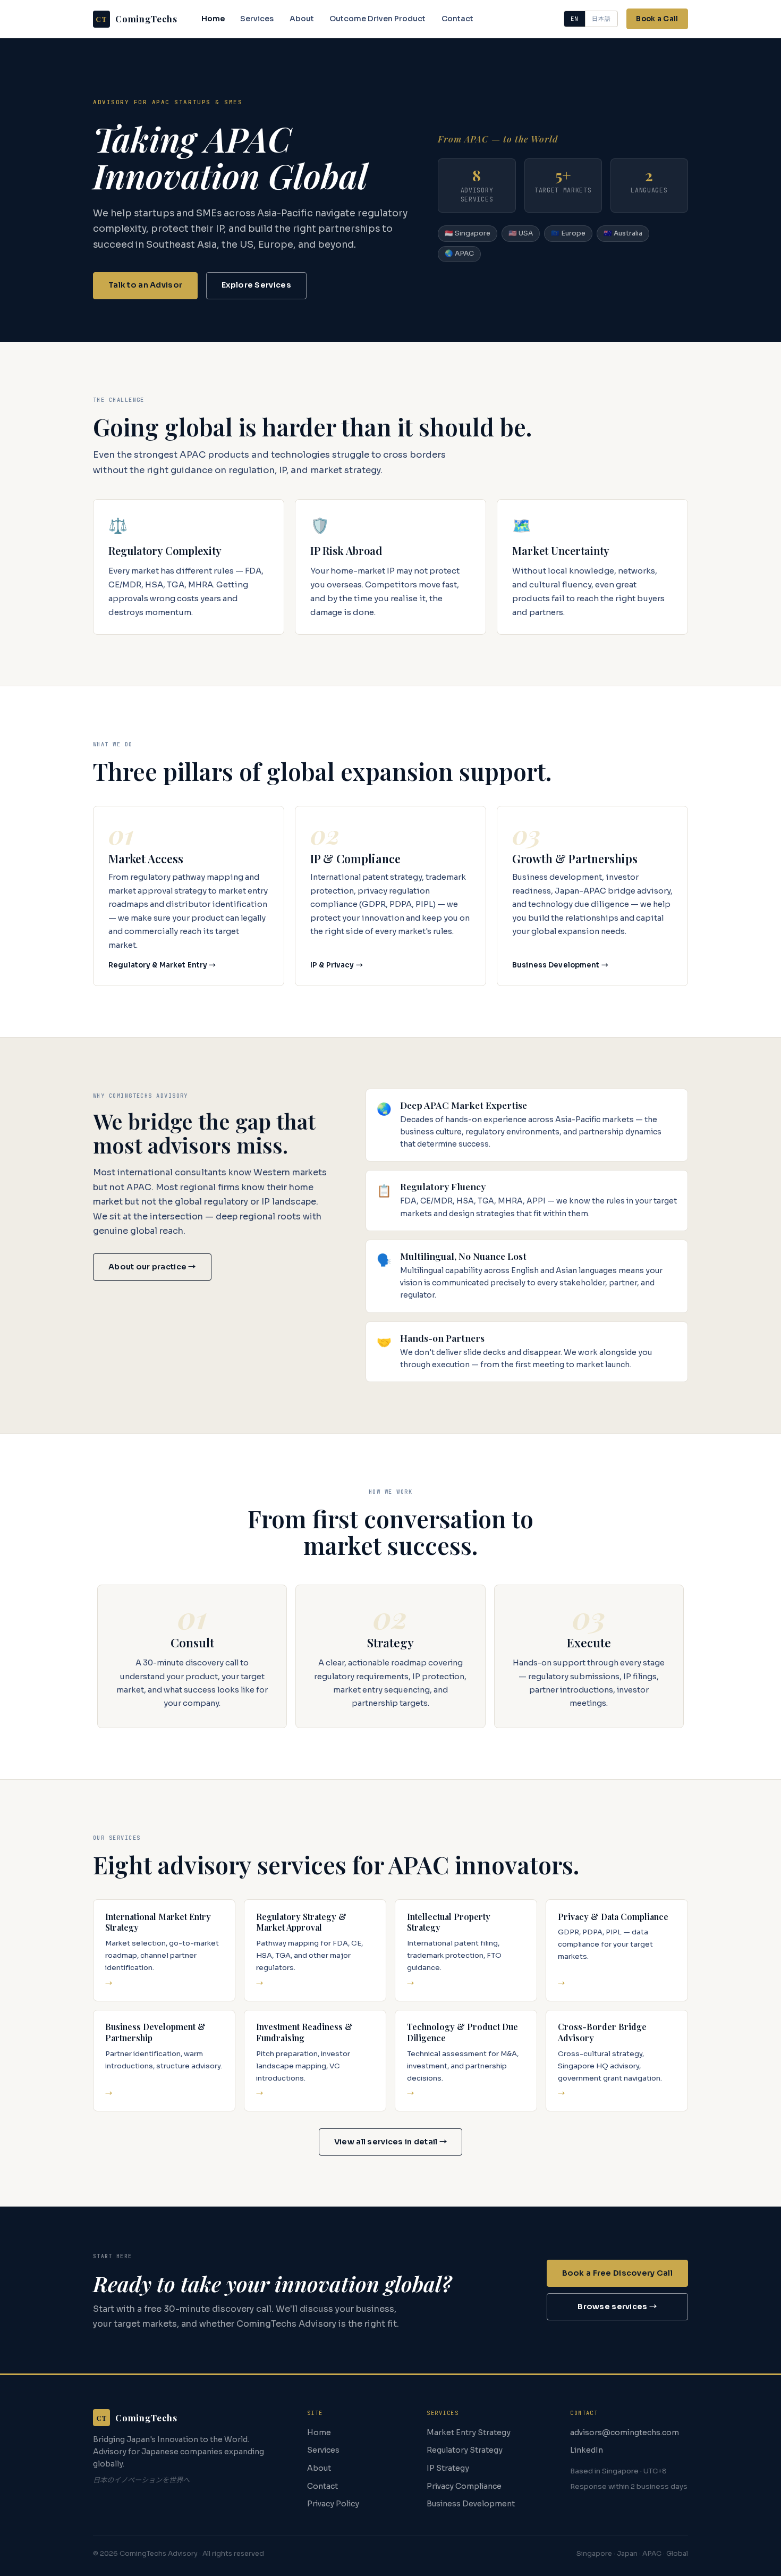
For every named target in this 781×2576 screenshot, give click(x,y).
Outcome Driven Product (377, 19)
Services (257, 19)
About (302, 19)
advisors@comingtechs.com (625, 2432)
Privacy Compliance (464, 2486)
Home (213, 19)
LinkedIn (587, 2450)
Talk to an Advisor (145, 285)
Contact (457, 19)
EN (575, 19)
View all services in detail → (390, 2142)
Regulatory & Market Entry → (162, 965)
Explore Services (256, 285)
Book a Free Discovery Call (618, 2273)
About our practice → (152, 1267)
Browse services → (617, 2306)
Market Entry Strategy (469, 2432)
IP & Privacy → (337, 965)
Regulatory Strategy (465, 2450)
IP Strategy (448, 2468)
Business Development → (560, 965)
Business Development (471, 2504)
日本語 (601, 19)
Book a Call (657, 19)
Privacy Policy (333, 2504)
